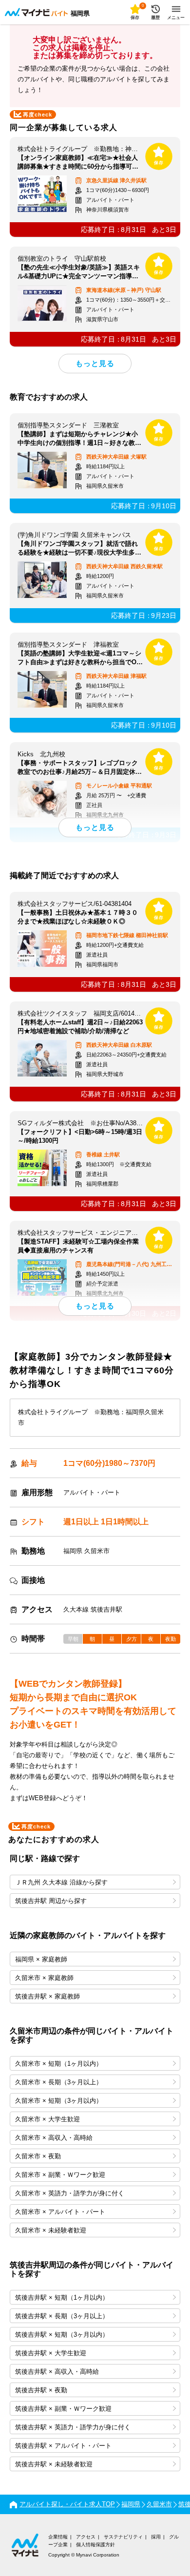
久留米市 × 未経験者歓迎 (51, 2230)
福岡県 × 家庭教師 (41, 1959)
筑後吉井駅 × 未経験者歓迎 (54, 2464)
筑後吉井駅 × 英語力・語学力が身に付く (73, 2427)
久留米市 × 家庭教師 (44, 1978)
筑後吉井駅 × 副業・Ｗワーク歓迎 (63, 2409)
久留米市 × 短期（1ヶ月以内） (59, 2064)
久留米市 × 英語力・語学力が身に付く (70, 2193)
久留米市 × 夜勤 (38, 2156)
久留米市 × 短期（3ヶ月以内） (59, 2101)
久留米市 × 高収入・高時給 (54, 2138)
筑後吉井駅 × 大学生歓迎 (51, 2353)
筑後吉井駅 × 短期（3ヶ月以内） (62, 2335)
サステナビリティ (123, 2537)
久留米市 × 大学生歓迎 (47, 2119)
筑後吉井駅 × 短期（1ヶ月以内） (62, 2297)
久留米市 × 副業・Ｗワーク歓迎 (60, 2175)
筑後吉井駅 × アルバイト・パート (63, 2446)
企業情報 (58, 2537)
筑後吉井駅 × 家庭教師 (47, 1996)
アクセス (86, 2537)
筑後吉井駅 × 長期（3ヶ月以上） (62, 2316)
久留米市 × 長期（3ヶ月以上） (59, 2082)
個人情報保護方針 (95, 2545)
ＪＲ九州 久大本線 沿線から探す (61, 1882)
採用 (156, 2537)
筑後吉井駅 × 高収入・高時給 (57, 2372)
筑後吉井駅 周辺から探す (51, 1901)
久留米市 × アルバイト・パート (60, 2212)
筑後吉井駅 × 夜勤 (41, 2390)
